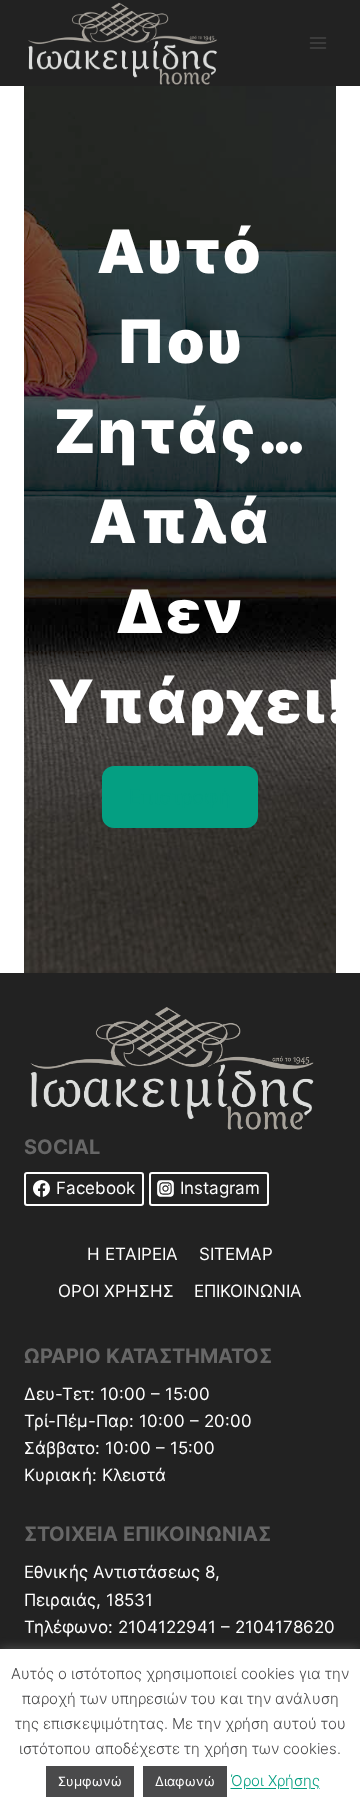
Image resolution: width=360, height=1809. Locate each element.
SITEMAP (236, 1254)
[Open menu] (317, 42)
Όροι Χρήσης (275, 1780)
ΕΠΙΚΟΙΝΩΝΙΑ (248, 1291)
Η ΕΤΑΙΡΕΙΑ (132, 1254)
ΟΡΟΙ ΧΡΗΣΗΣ (116, 1291)
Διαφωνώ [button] (185, 1781)
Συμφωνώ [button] (90, 1781)
